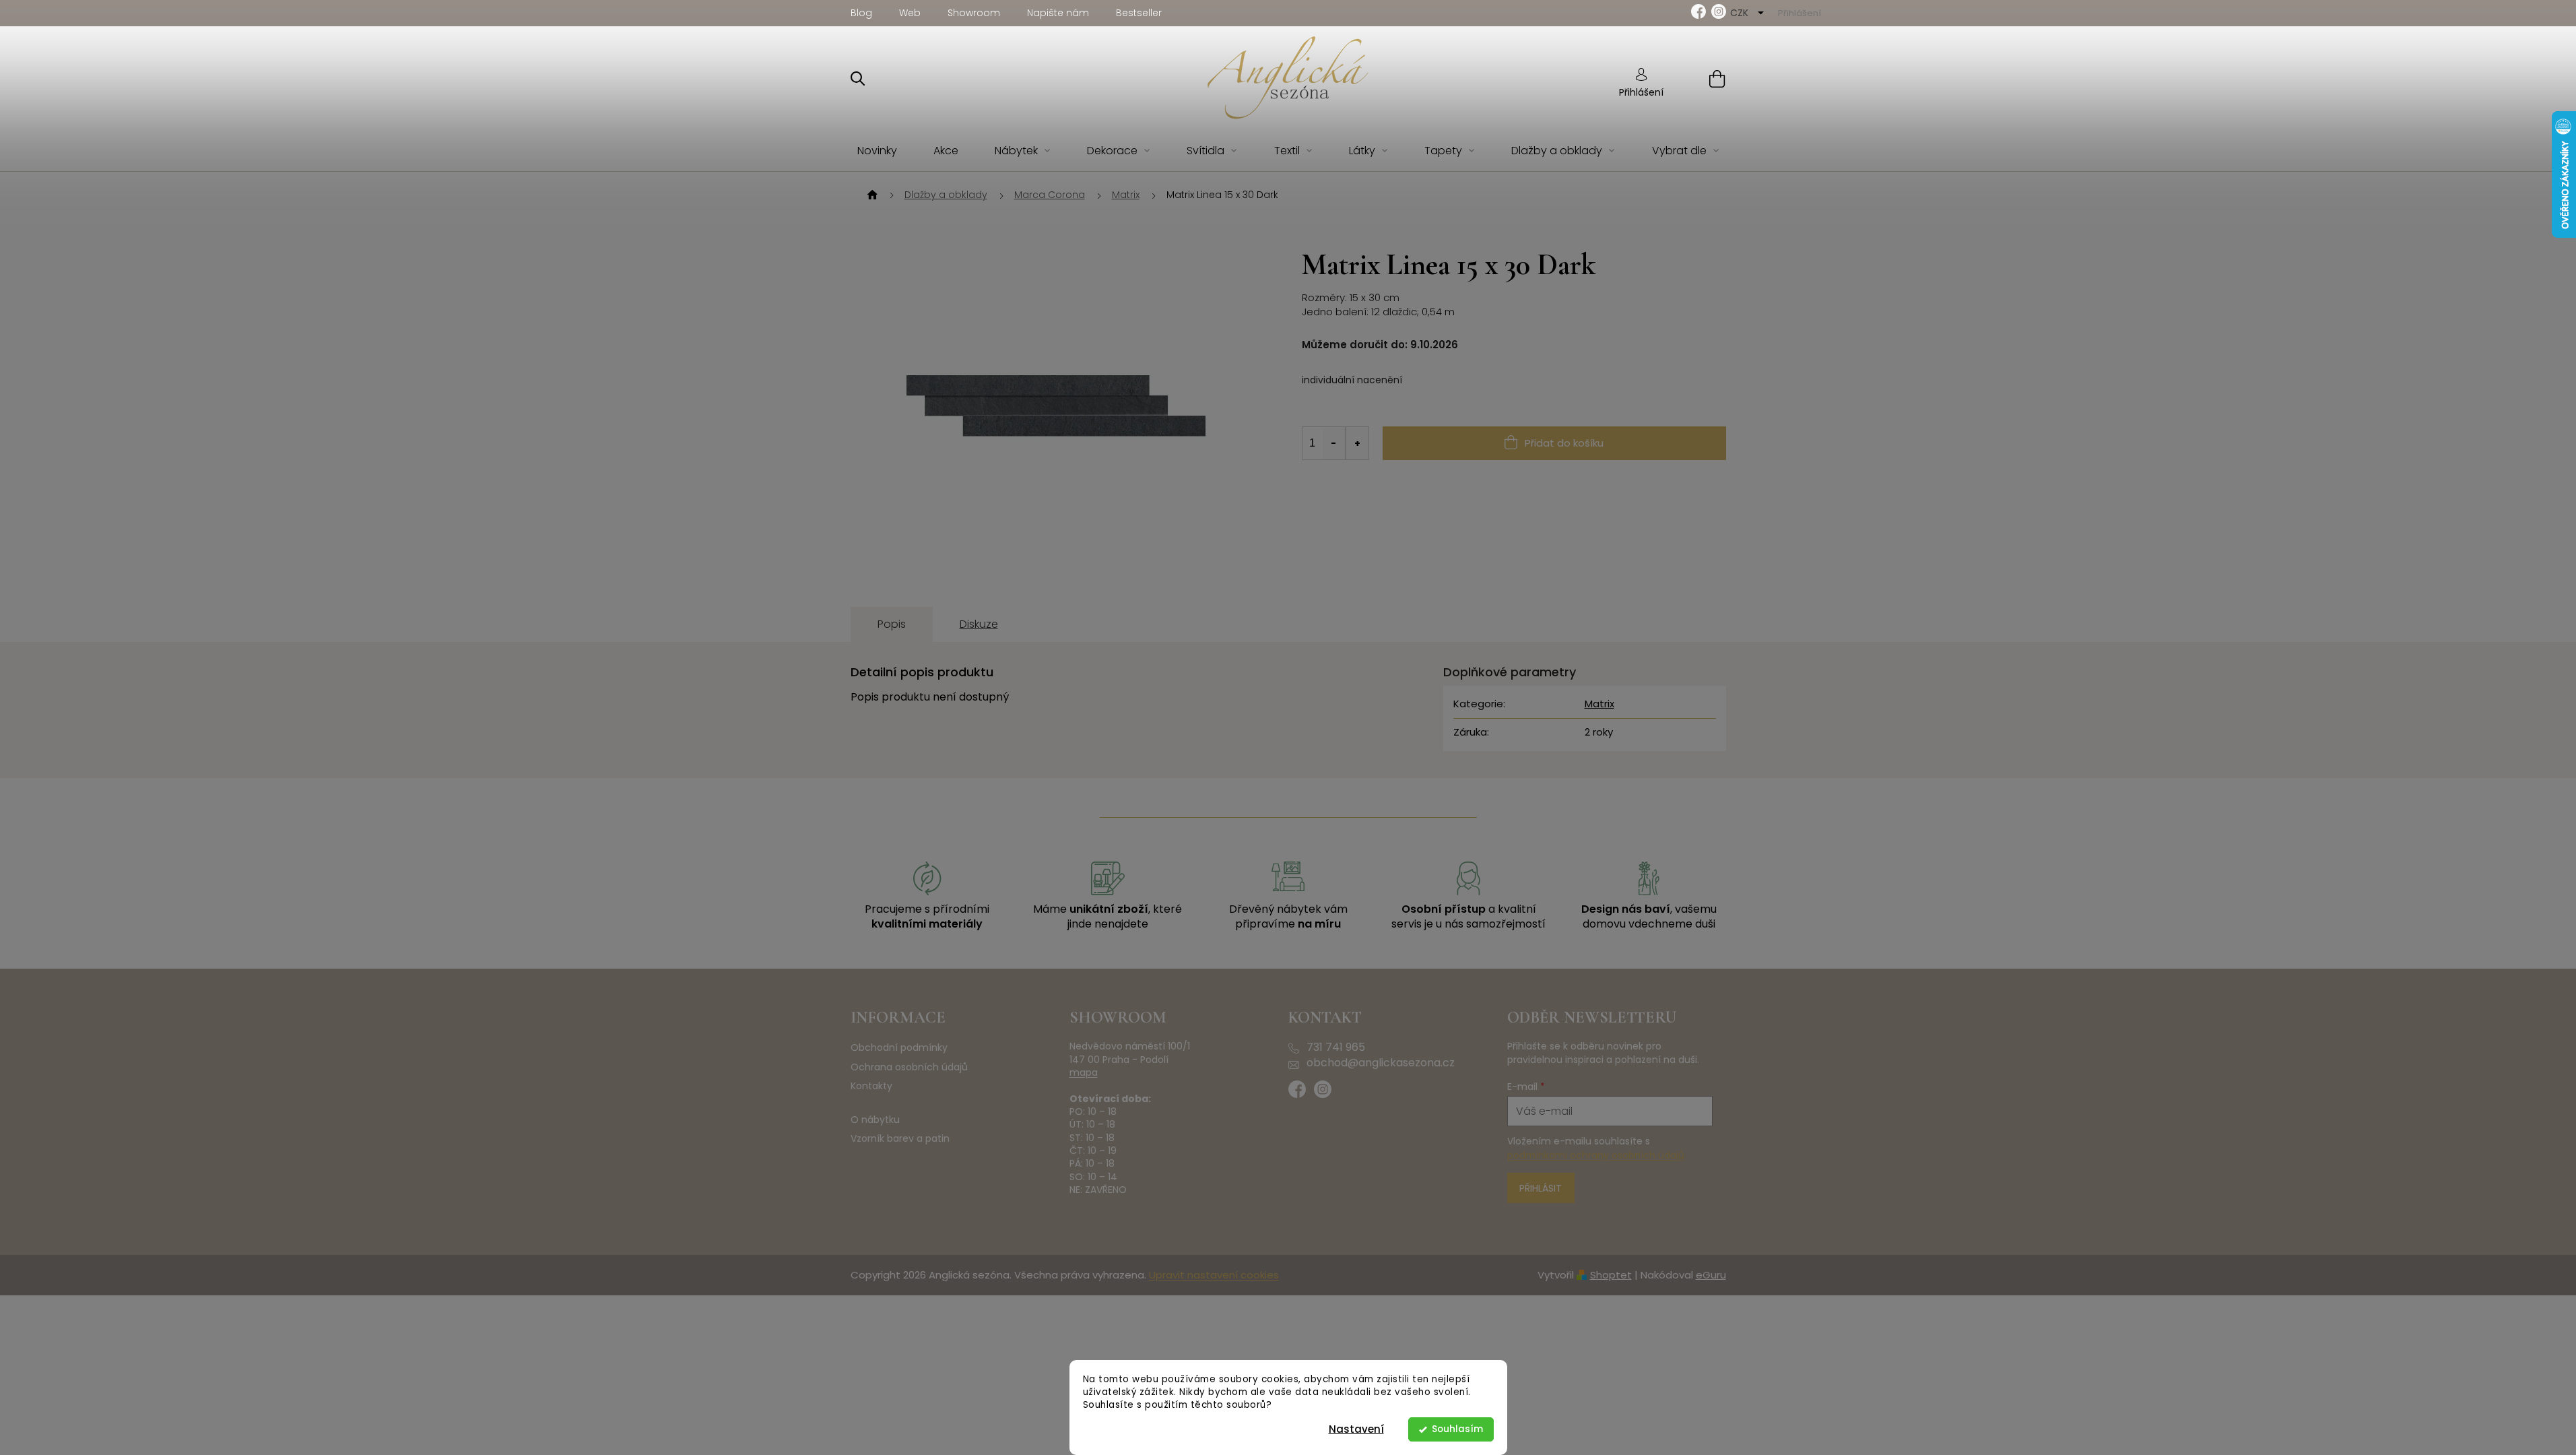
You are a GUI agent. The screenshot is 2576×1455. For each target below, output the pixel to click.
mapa (1084, 1073)
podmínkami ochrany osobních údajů (1596, 1155)
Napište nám (1058, 13)
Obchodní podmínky (899, 1048)
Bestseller (1139, 13)
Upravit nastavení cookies (1214, 1275)
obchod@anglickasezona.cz (1381, 1063)
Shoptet (1611, 1275)
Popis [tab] (892, 624)
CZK (1741, 13)
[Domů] (871, 195)
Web (910, 13)
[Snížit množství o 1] (1334, 443)
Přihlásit (1541, 1188)
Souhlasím (1457, 1429)
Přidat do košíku (1564, 443)
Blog (861, 13)
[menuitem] (877, 151)
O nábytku (875, 1120)
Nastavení (1356, 1429)
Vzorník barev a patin (900, 1139)
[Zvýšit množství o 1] (1357, 443)
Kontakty (871, 1086)
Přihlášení (1641, 92)
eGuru (1711, 1275)
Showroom (974, 13)
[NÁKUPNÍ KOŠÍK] (1700, 78)
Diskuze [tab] (979, 624)
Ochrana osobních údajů (909, 1067)
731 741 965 (1336, 1047)
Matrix (1599, 704)
